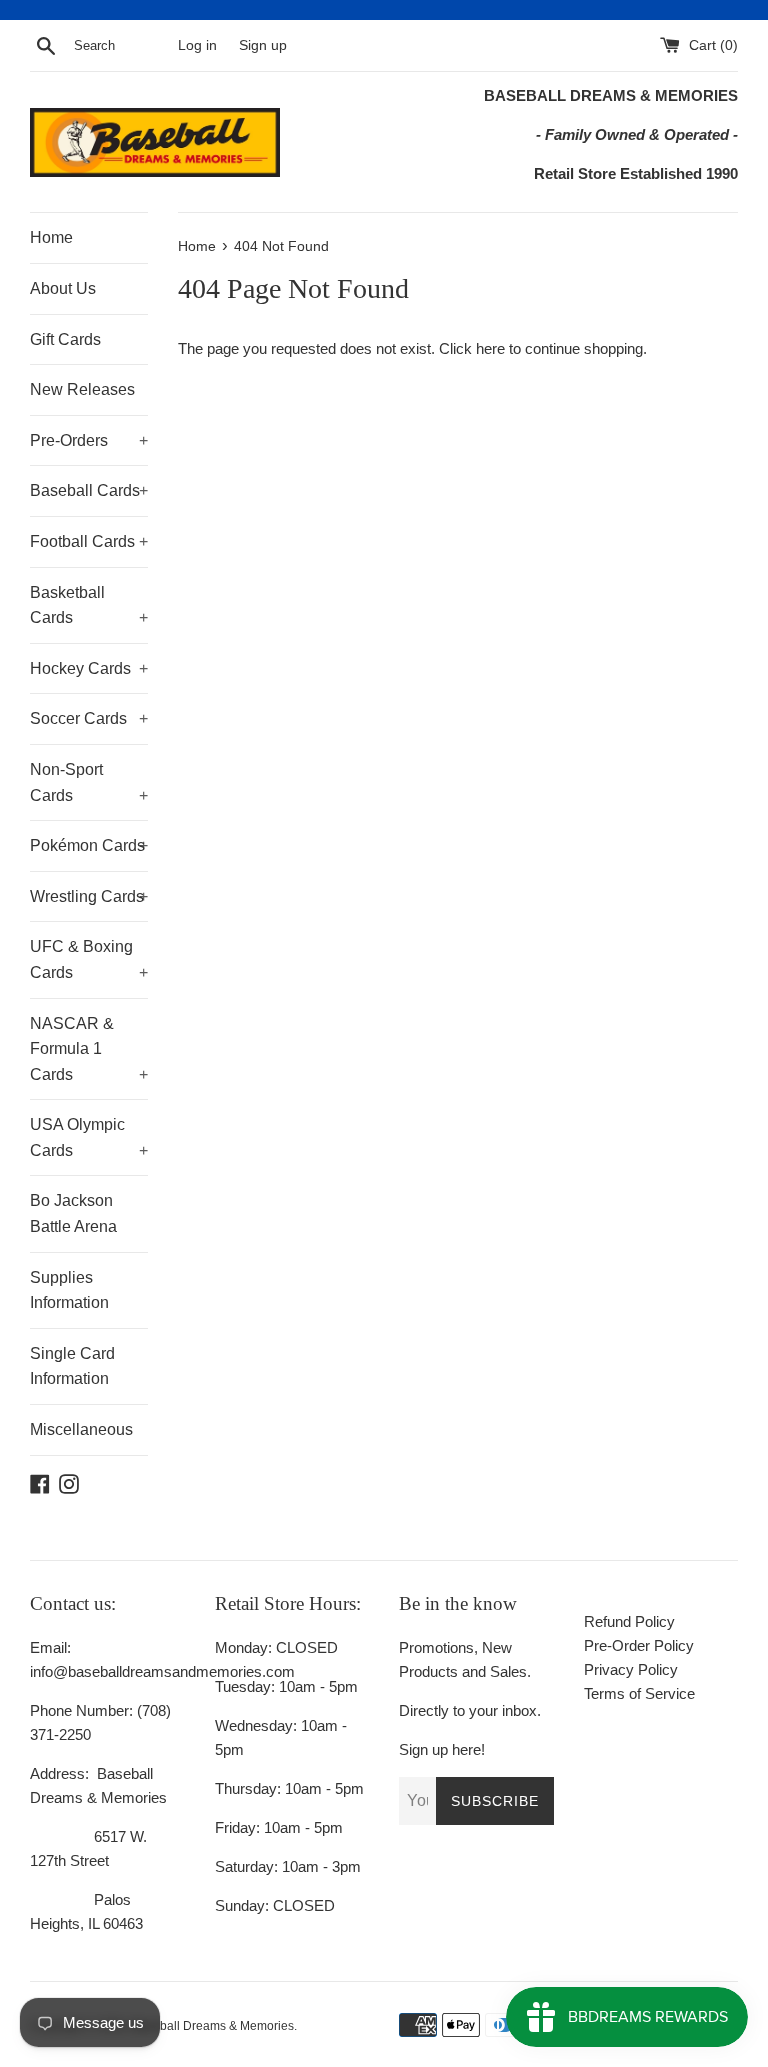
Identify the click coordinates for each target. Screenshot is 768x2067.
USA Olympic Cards (89, 1137)
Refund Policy (629, 1621)
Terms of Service (639, 1693)
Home (51, 237)
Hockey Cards (89, 668)
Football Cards (89, 541)
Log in (197, 45)
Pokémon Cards (89, 845)
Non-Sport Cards (89, 782)
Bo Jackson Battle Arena (73, 1213)
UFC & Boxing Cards (89, 959)
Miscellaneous (81, 1429)
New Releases (82, 389)
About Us (63, 288)
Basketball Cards (89, 605)
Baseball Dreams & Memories (213, 2026)
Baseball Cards (89, 490)
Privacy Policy (631, 1669)
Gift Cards (65, 339)
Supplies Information (69, 1290)
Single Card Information (72, 1366)
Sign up (263, 45)
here (490, 348)
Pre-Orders (89, 440)
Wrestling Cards (89, 896)
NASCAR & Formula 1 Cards (89, 1049)
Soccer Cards (89, 718)
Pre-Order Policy (639, 1645)
